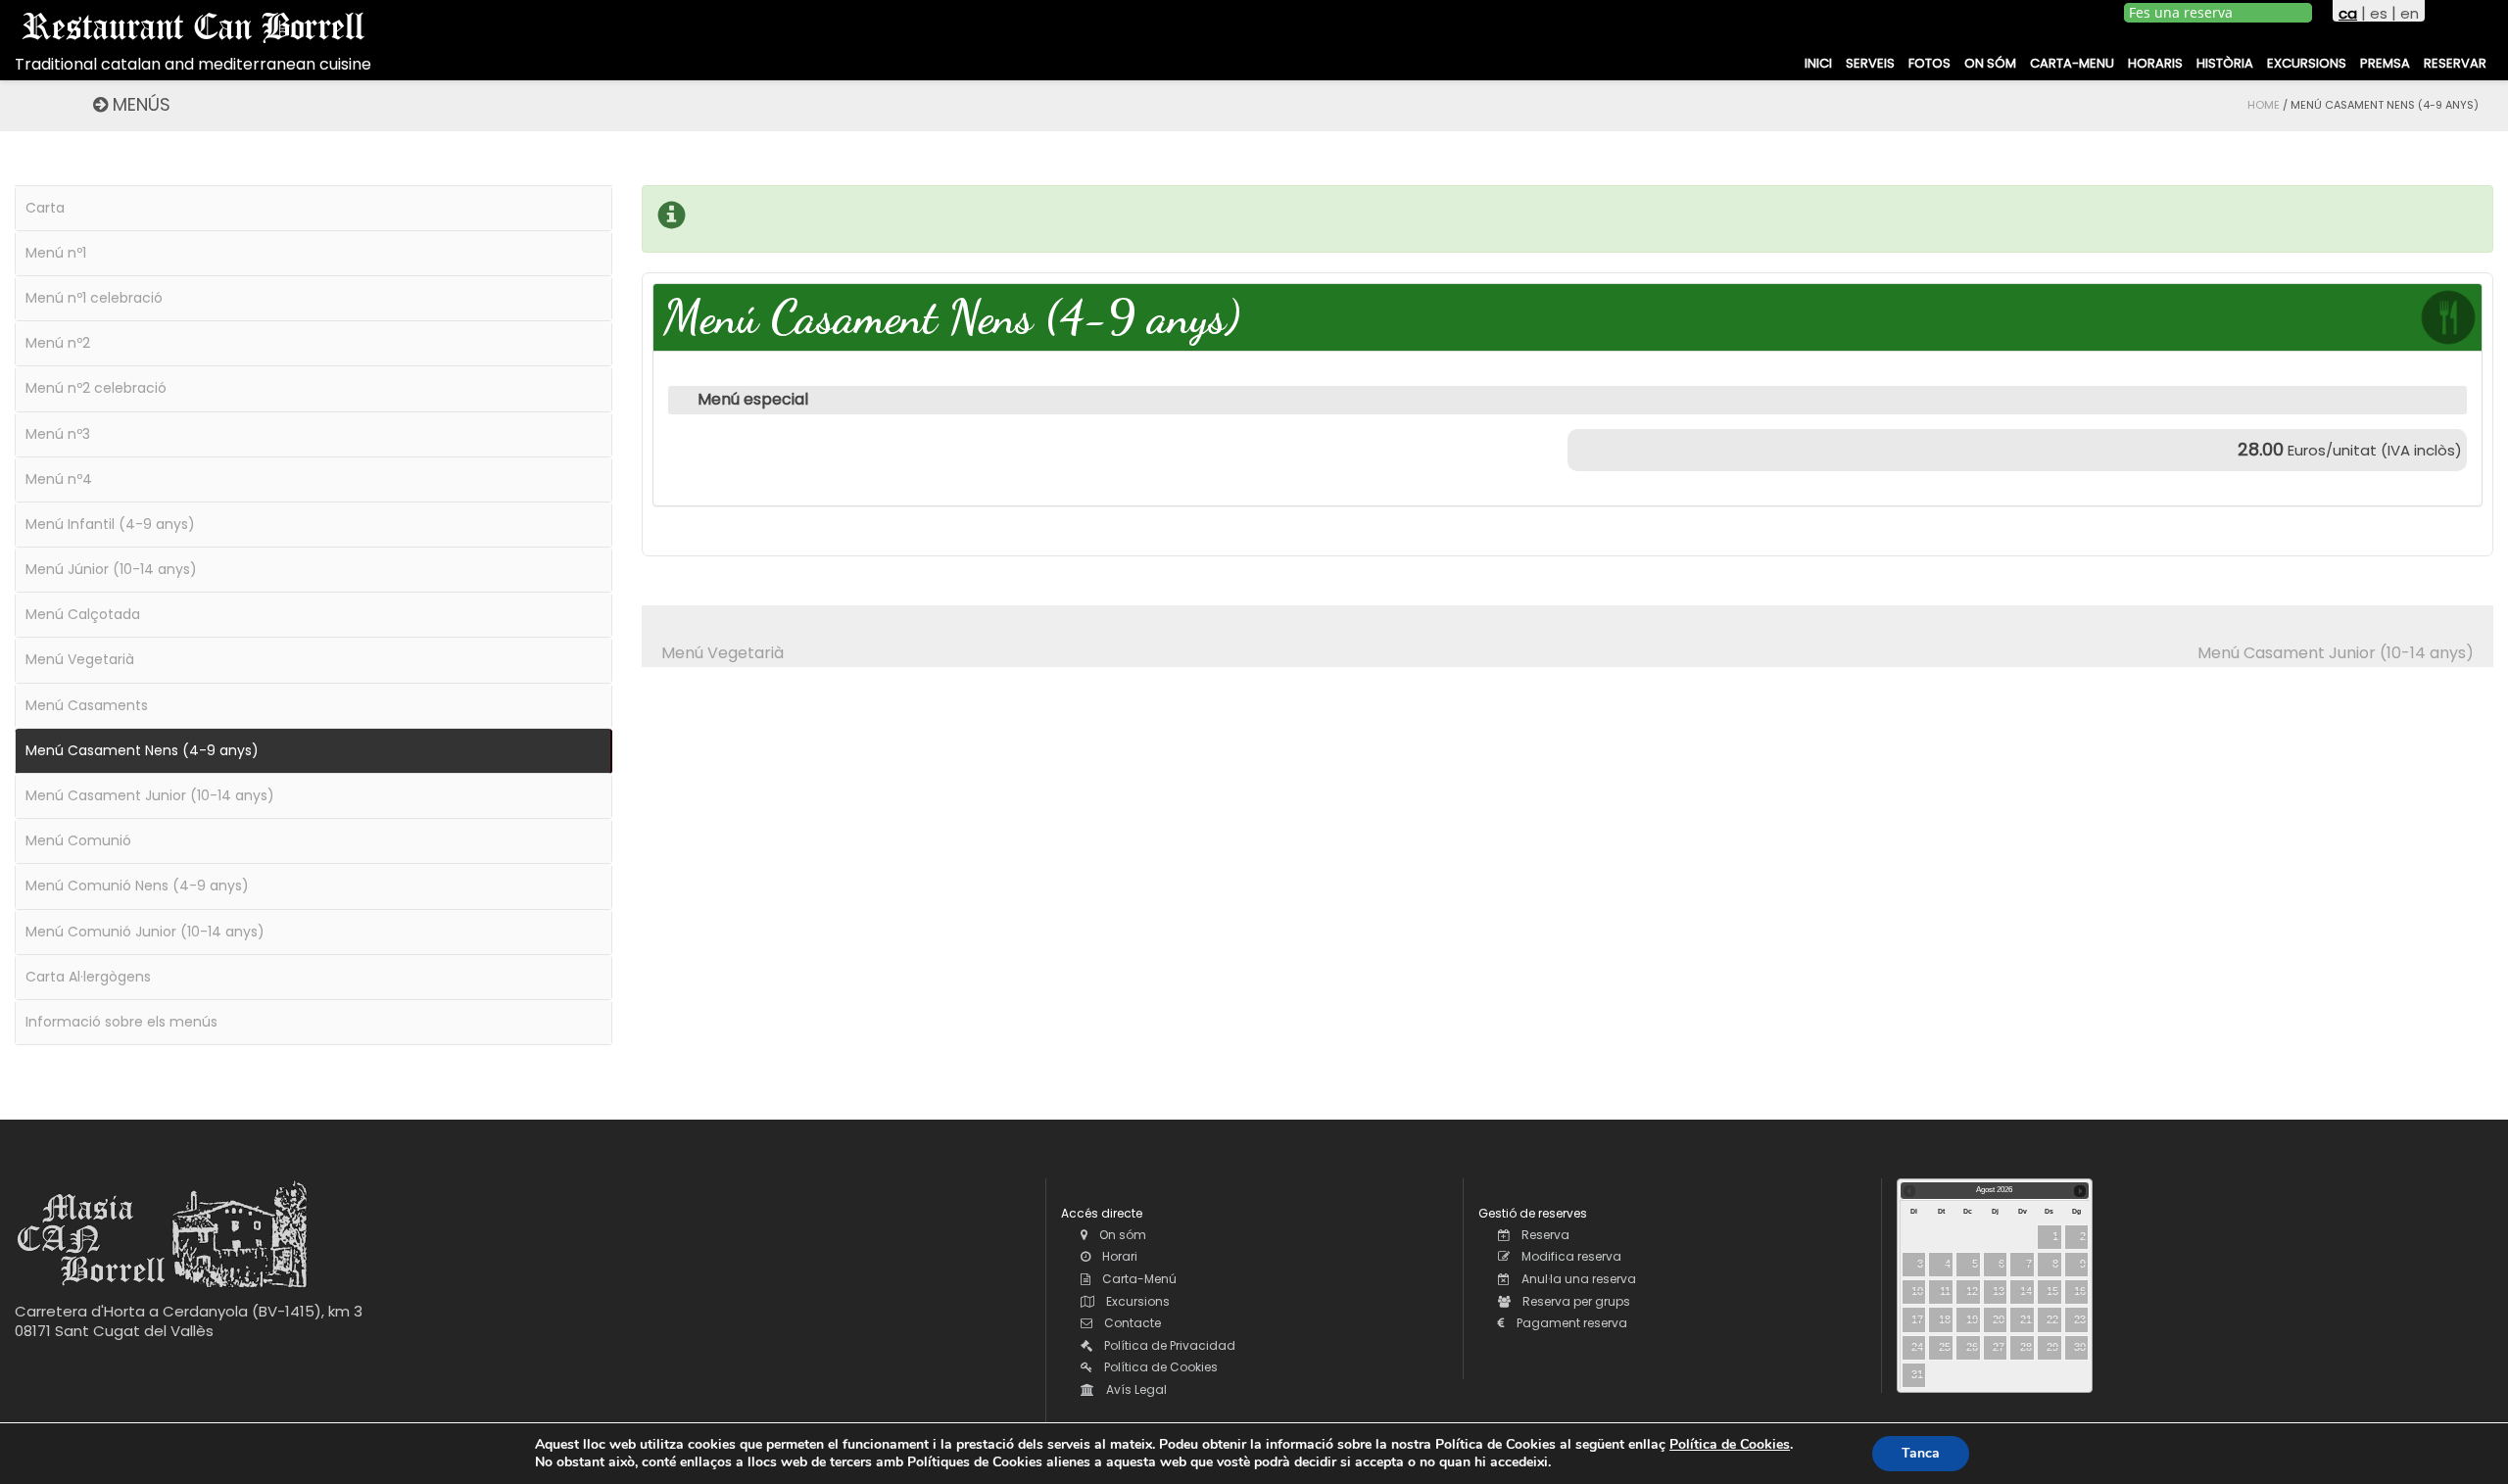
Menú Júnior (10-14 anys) (111, 569)
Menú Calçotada (83, 614)
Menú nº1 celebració (94, 298)
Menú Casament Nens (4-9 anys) (142, 750)
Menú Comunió (78, 840)
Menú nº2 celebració (96, 388)
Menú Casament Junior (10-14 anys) (2336, 653)
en (2410, 13)
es (2379, 13)
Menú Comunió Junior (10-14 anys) (145, 932)
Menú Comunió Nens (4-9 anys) (137, 886)
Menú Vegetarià (723, 653)
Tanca (1921, 1453)
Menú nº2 (58, 343)
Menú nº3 (58, 434)
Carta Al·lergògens (88, 977)
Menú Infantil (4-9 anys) (110, 524)
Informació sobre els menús (121, 1022)
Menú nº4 (59, 479)
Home (2264, 105)
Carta (45, 208)
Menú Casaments (87, 705)
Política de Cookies (1730, 1444)
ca (2348, 13)
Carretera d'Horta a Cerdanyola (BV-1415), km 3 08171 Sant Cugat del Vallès (189, 1321)
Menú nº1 (56, 253)
